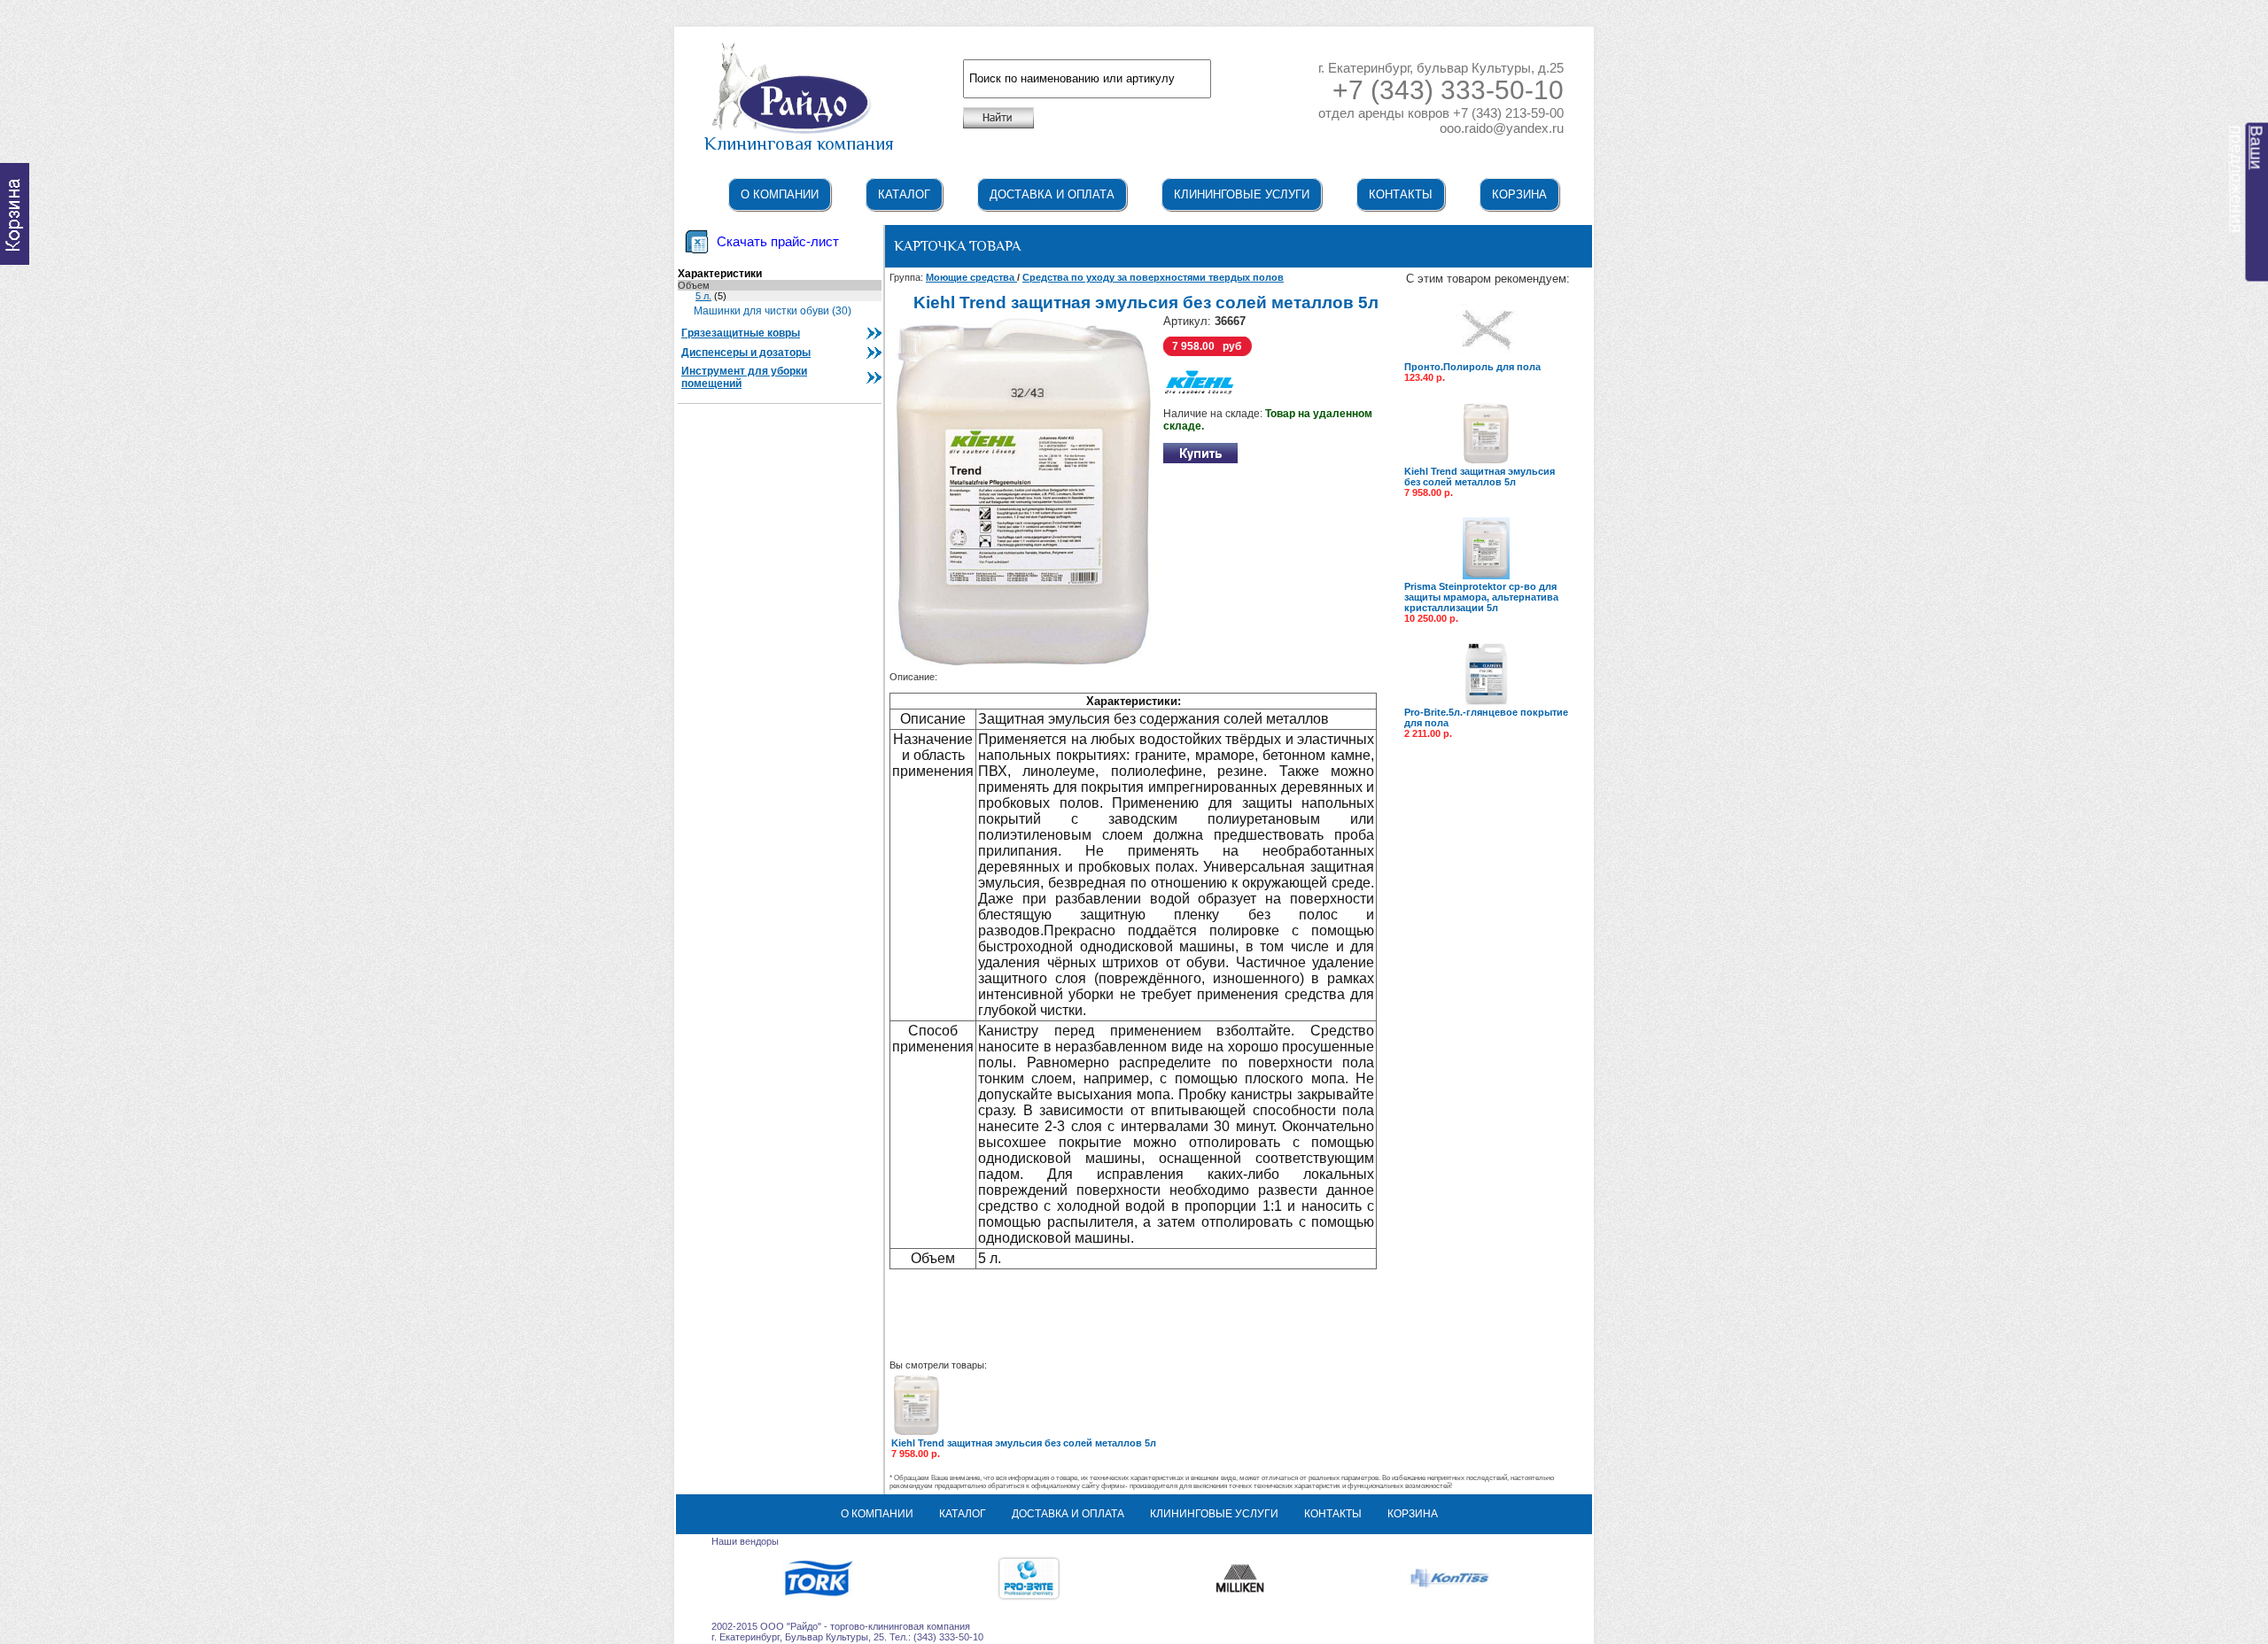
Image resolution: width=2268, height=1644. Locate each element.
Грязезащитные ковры (741, 333)
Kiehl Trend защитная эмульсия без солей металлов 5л (1480, 477)
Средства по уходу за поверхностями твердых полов (1153, 277)
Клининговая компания (799, 143)
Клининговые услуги (1242, 194)
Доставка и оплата (1052, 194)
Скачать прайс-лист (778, 242)
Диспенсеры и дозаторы (746, 353)
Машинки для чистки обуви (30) (773, 311)
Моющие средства (971, 277)
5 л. (703, 296)
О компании (780, 194)
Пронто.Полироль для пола (1472, 367)
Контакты (1401, 194)
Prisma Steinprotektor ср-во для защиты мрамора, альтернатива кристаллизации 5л (1481, 597)
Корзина (1519, 194)
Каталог (904, 194)
